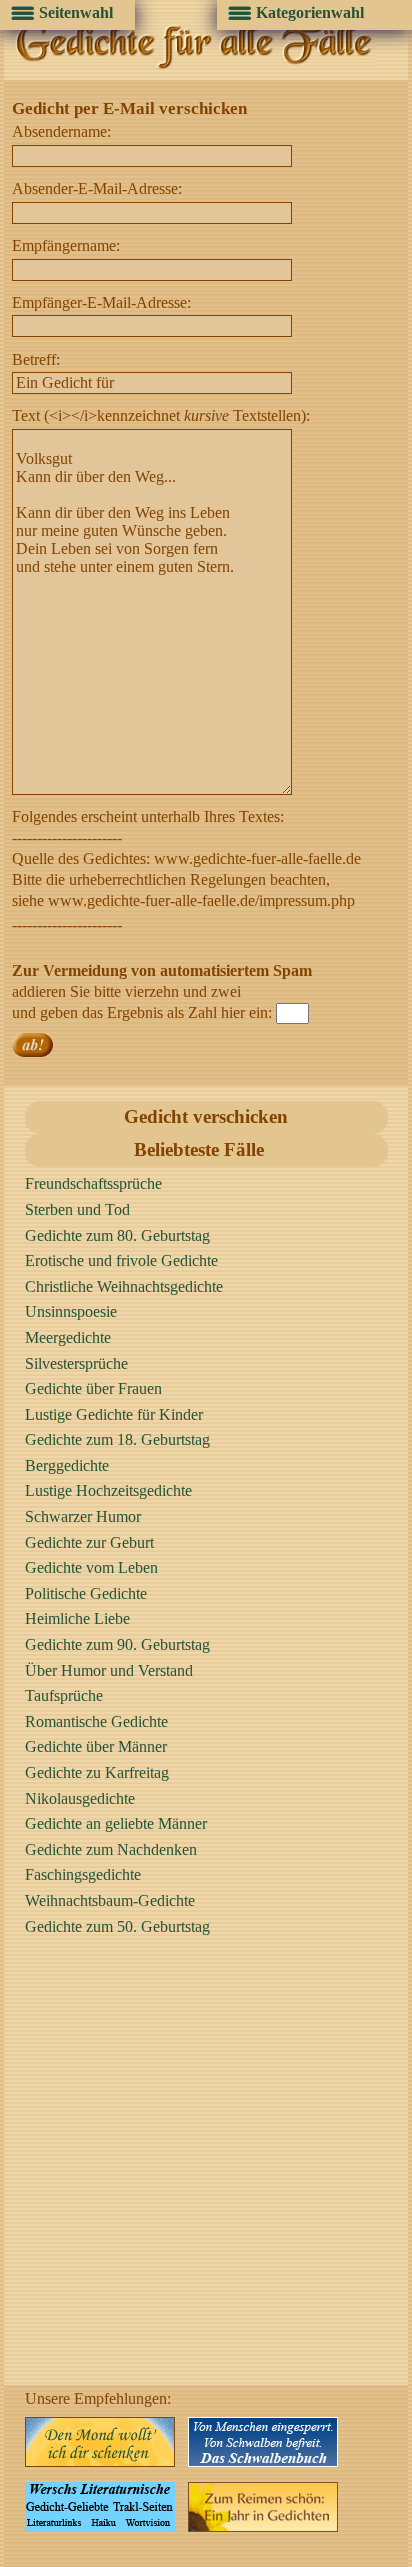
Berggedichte (67, 1465)
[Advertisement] (206, 2179)
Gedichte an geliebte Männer (116, 1823)
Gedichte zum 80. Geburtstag (117, 1235)
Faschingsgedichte (83, 1874)
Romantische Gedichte (96, 1721)
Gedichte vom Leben (91, 1567)
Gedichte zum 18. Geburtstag (117, 1439)
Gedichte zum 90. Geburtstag (117, 1644)
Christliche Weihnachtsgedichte (124, 1286)
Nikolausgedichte (80, 1798)
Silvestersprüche (76, 1363)
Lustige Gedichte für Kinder (114, 1414)
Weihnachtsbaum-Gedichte (110, 1900)
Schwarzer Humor (83, 1516)
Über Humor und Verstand (109, 1670)
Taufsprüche (64, 1695)
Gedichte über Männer (96, 1746)
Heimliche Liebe (77, 1618)
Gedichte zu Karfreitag (97, 1772)
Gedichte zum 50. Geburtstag (117, 1926)
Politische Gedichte (86, 1593)
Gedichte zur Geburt (89, 1542)
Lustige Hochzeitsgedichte (108, 1490)
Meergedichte (68, 1337)
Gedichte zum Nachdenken (111, 1849)
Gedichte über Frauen (93, 1388)
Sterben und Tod (77, 1209)
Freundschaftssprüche (93, 1183)
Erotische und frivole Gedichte (121, 1260)
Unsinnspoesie (71, 1311)
